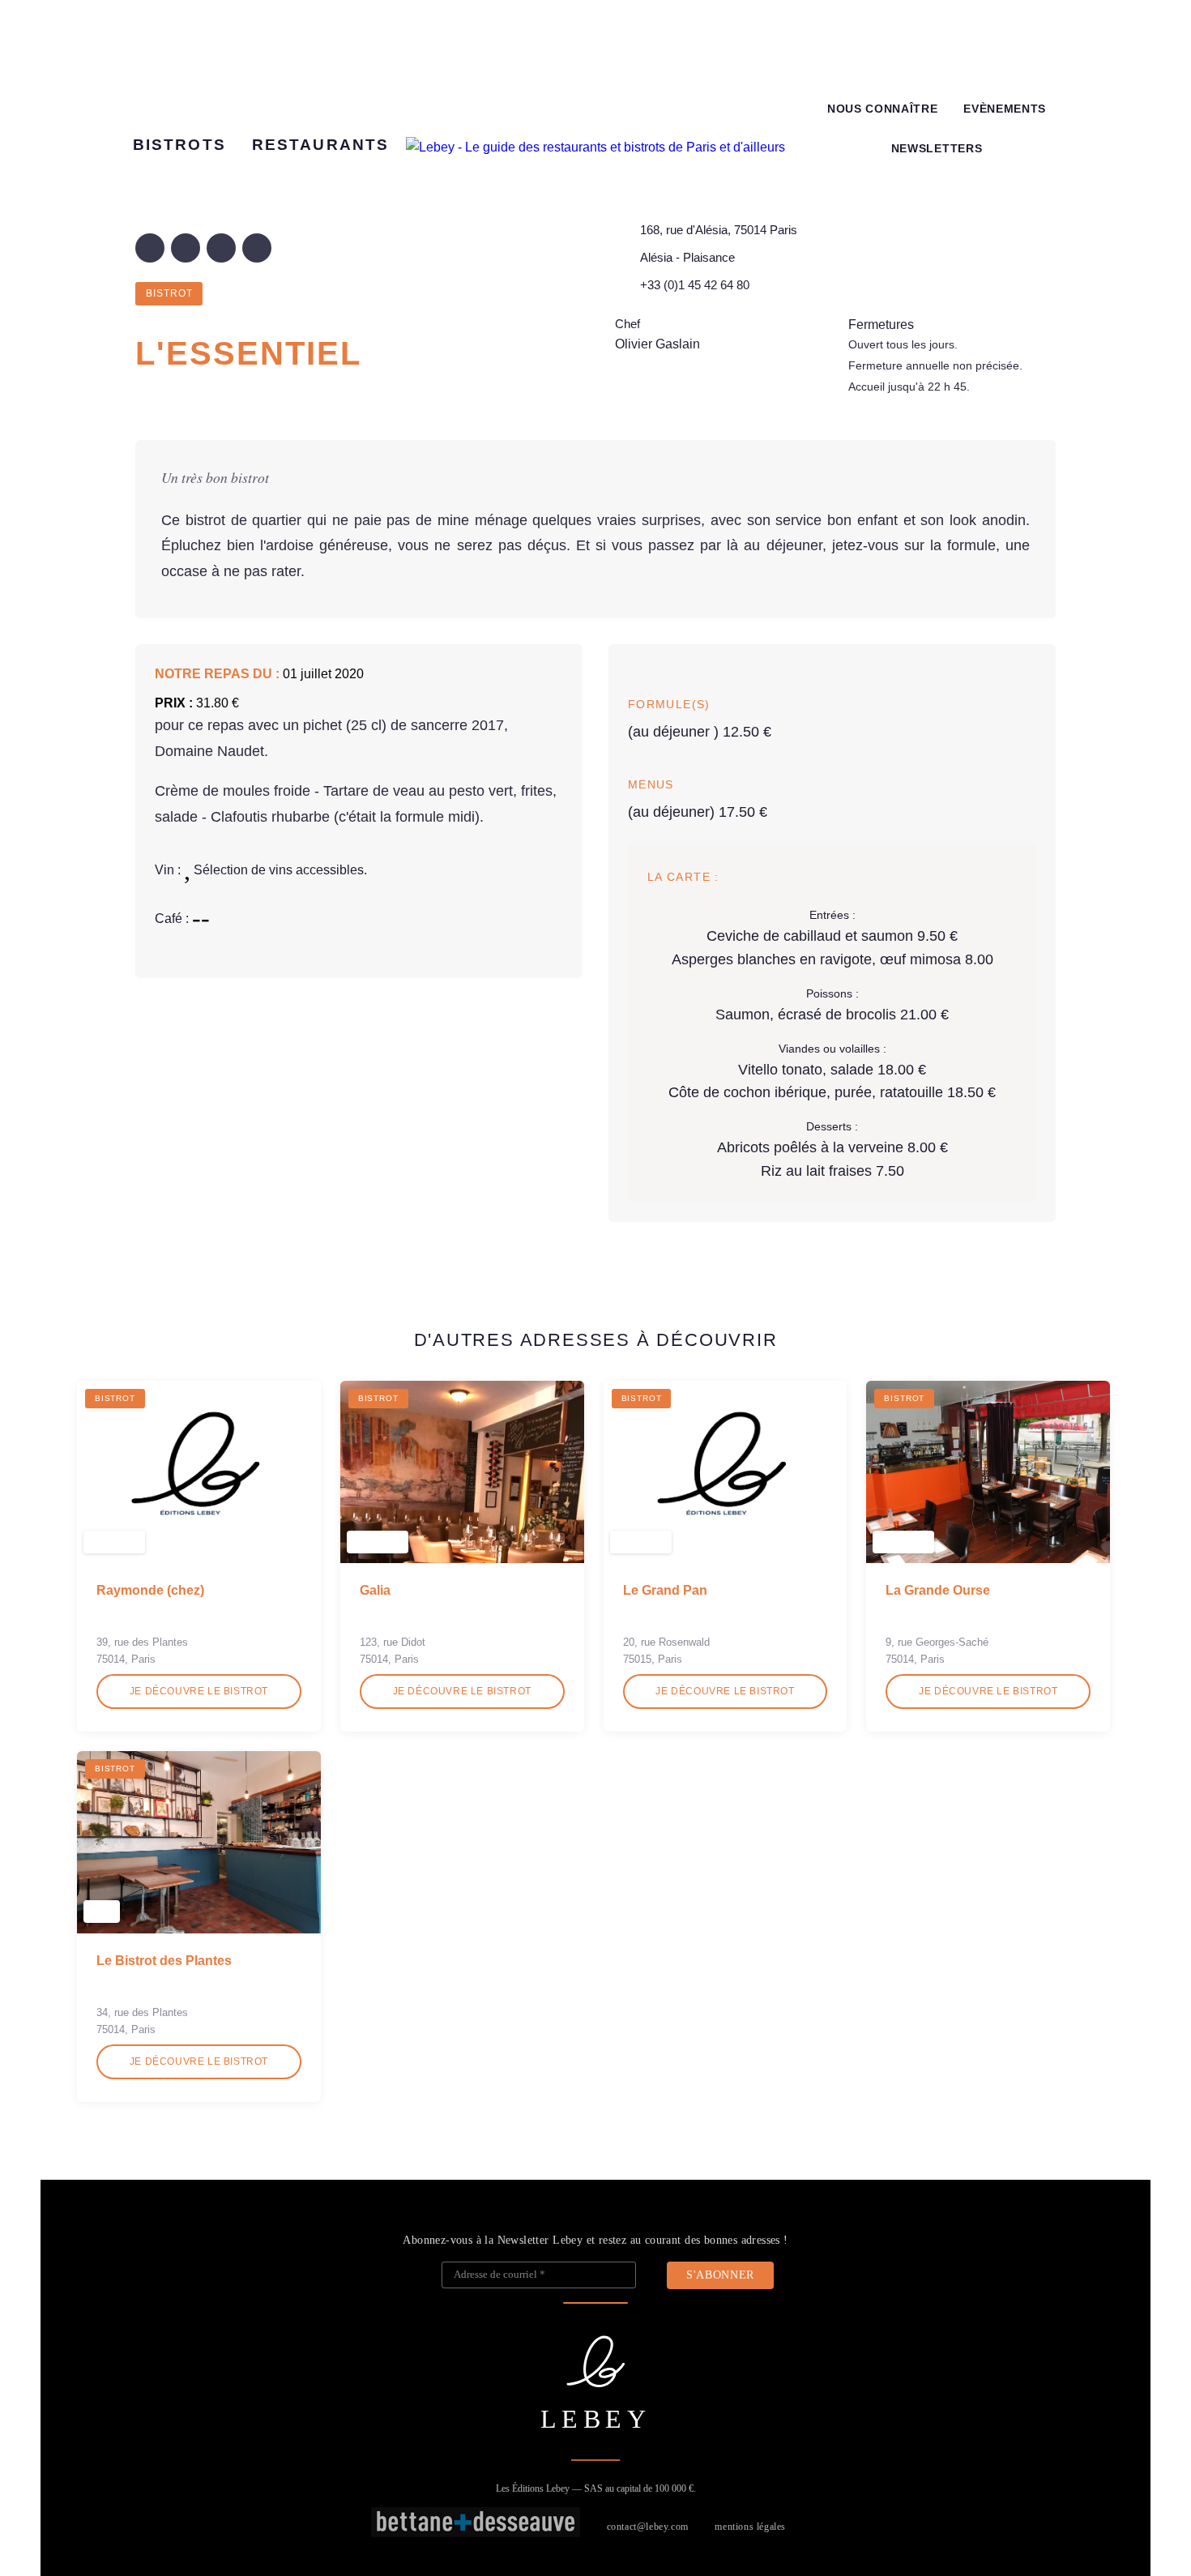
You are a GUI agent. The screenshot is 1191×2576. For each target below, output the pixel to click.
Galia (375, 1590)
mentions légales (750, 2527)
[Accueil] (595, 147)
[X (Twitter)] (186, 248)
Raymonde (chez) (150, 1590)
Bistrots (179, 145)
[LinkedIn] (221, 248)
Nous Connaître (883, 109)
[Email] (257, 248)
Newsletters (937, 149)
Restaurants (320, 145)
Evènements (1005, 109)
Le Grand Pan (665, 1590)
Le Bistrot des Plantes (164, 1961)
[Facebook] (150, 248)
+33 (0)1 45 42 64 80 (695, 285)
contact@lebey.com (648, 2527)
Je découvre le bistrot (199, 1691)
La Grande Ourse (938, 1590)
